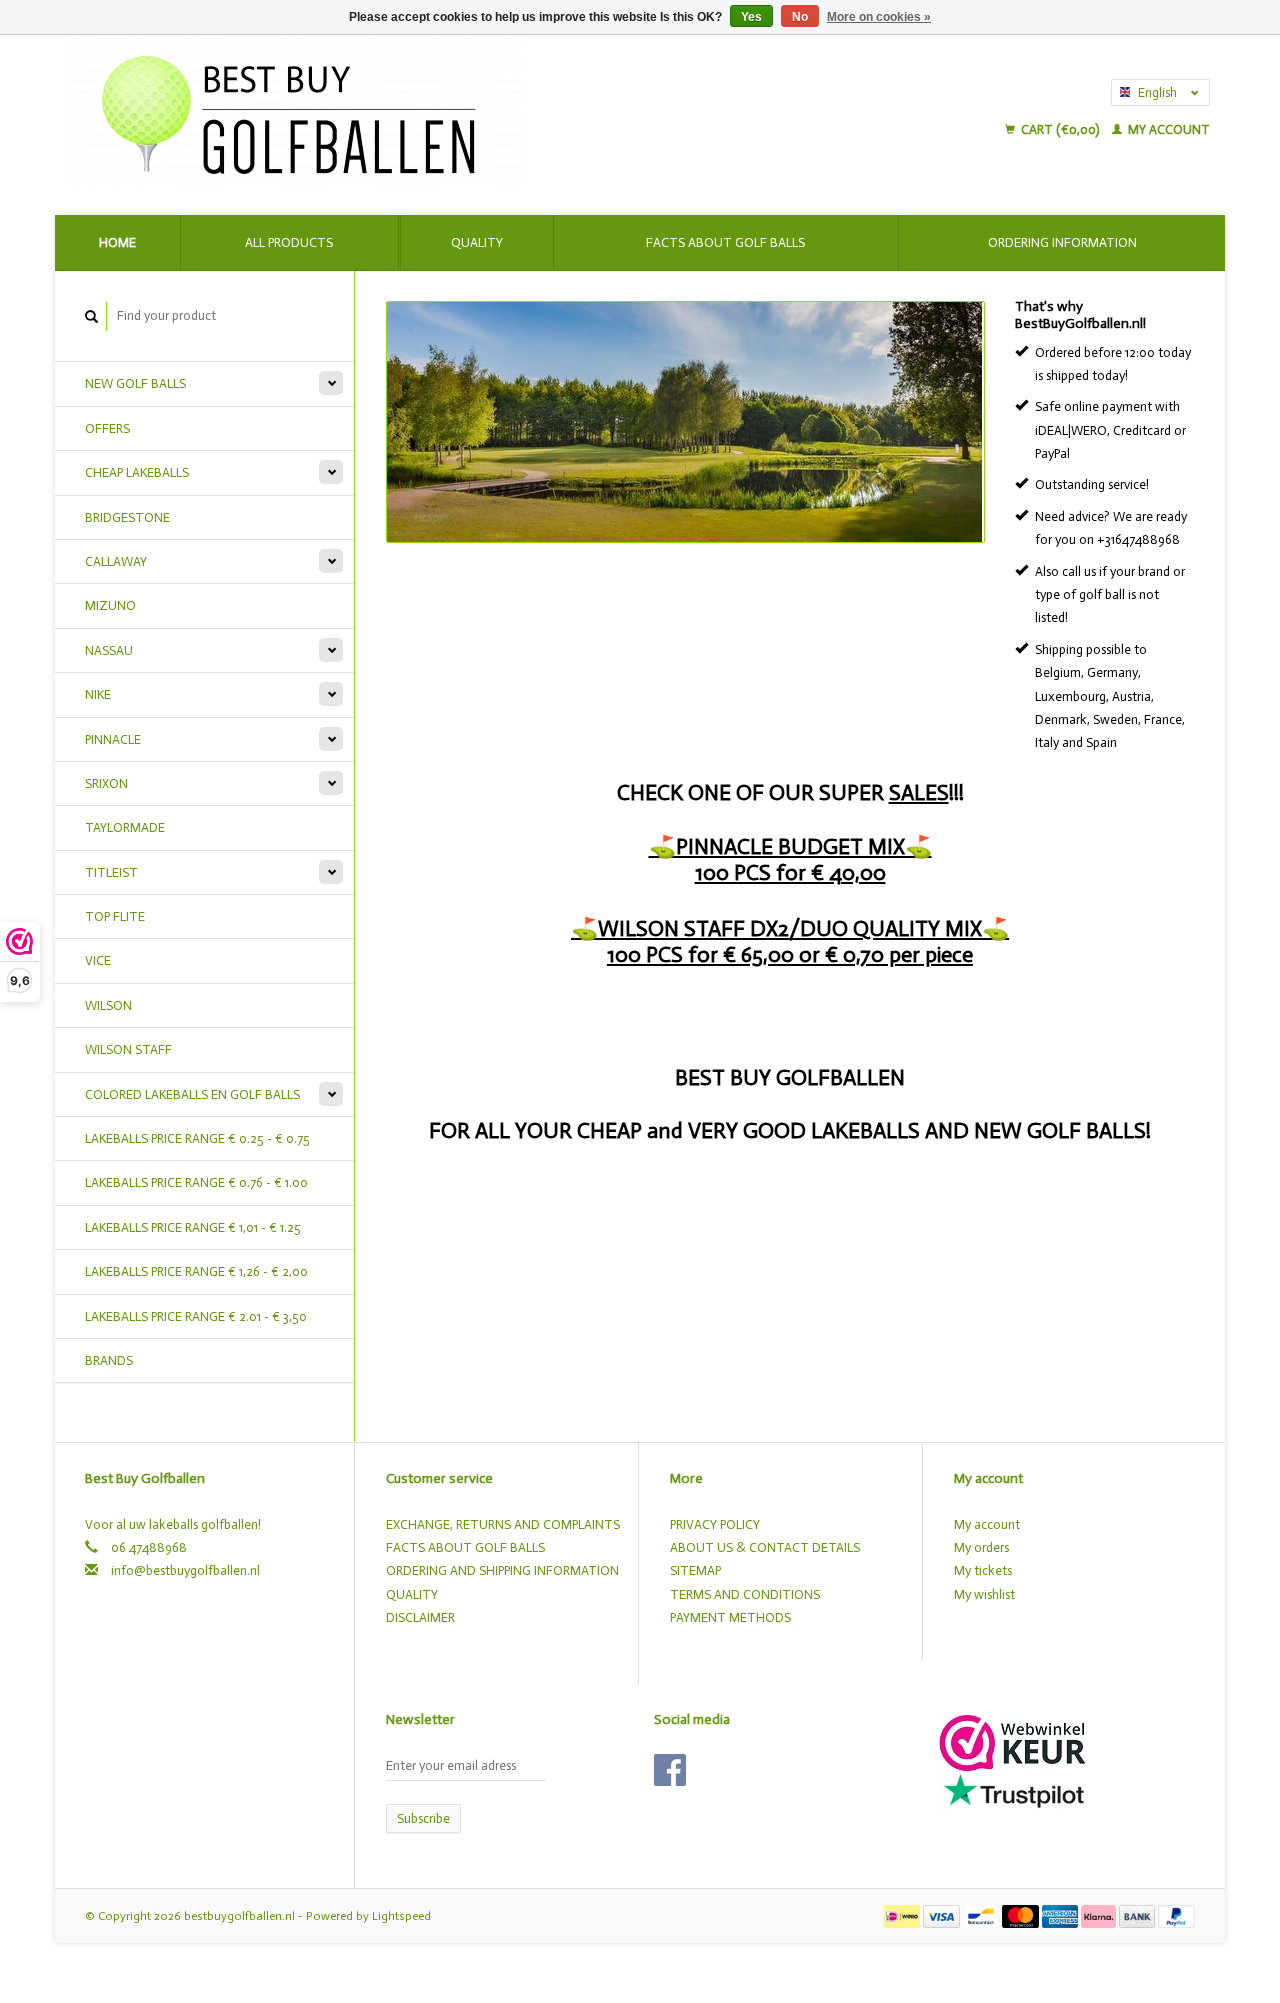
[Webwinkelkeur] (1012, 1741)
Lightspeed (401, 1916)
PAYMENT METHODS (730, 1617)
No (800, 17)
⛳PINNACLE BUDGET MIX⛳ (790, 846)
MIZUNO (110, 605)
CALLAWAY (116, 561)
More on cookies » (879, 17)
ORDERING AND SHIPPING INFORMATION (502, 1570)
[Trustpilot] (1014, 1789)
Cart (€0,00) (1060, 129)
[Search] (92, 316)
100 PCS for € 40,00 (790, 872)
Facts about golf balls (725, 242)
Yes (751, 17)
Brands (109, 1360)
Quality (477, 242)
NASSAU (109, 650)
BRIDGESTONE (127, 517)
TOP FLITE (115, 916)
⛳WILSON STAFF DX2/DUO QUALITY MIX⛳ (790, 928)
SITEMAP (695, 1570)
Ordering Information (1062, 242)
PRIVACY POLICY (715, 1524)
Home (117, 242)
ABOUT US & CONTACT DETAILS (765, 1547)
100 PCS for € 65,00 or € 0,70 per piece (790, 954)
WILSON (108, 1005)
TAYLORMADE (125, 827)
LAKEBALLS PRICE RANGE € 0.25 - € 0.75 (197, 1138)
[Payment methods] (903, 1915)
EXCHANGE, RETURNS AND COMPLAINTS (503, 1524)
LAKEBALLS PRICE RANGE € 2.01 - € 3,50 (196, 1316)
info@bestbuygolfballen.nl (185, 1570)
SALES (919, 792)
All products (289, 242)
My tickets (983, 1570)
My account (1167, 129)
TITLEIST (111, 872)
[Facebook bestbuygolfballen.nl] (670, 1770)
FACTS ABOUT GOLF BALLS (465, 1547)
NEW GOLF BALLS (135, 383)
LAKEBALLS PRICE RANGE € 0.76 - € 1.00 (196, 1182)
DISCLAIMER (420, 1617)
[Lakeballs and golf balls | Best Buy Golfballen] (462, 110)
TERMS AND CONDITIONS (745, 1594)
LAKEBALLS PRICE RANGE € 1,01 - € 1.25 (193, 1227)
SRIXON (106, 783)
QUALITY (412, 1594)
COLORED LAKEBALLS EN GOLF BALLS (192, 1094)
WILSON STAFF (128, 1049)
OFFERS (107, 428)
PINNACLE (113, 739)
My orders (981, 1547)
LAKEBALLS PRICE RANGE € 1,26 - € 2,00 (196, 1271)
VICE (98, 960)
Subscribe (423, 1818)
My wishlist (984, 1594)
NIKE (98, 694)
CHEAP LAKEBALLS (137, 472)
